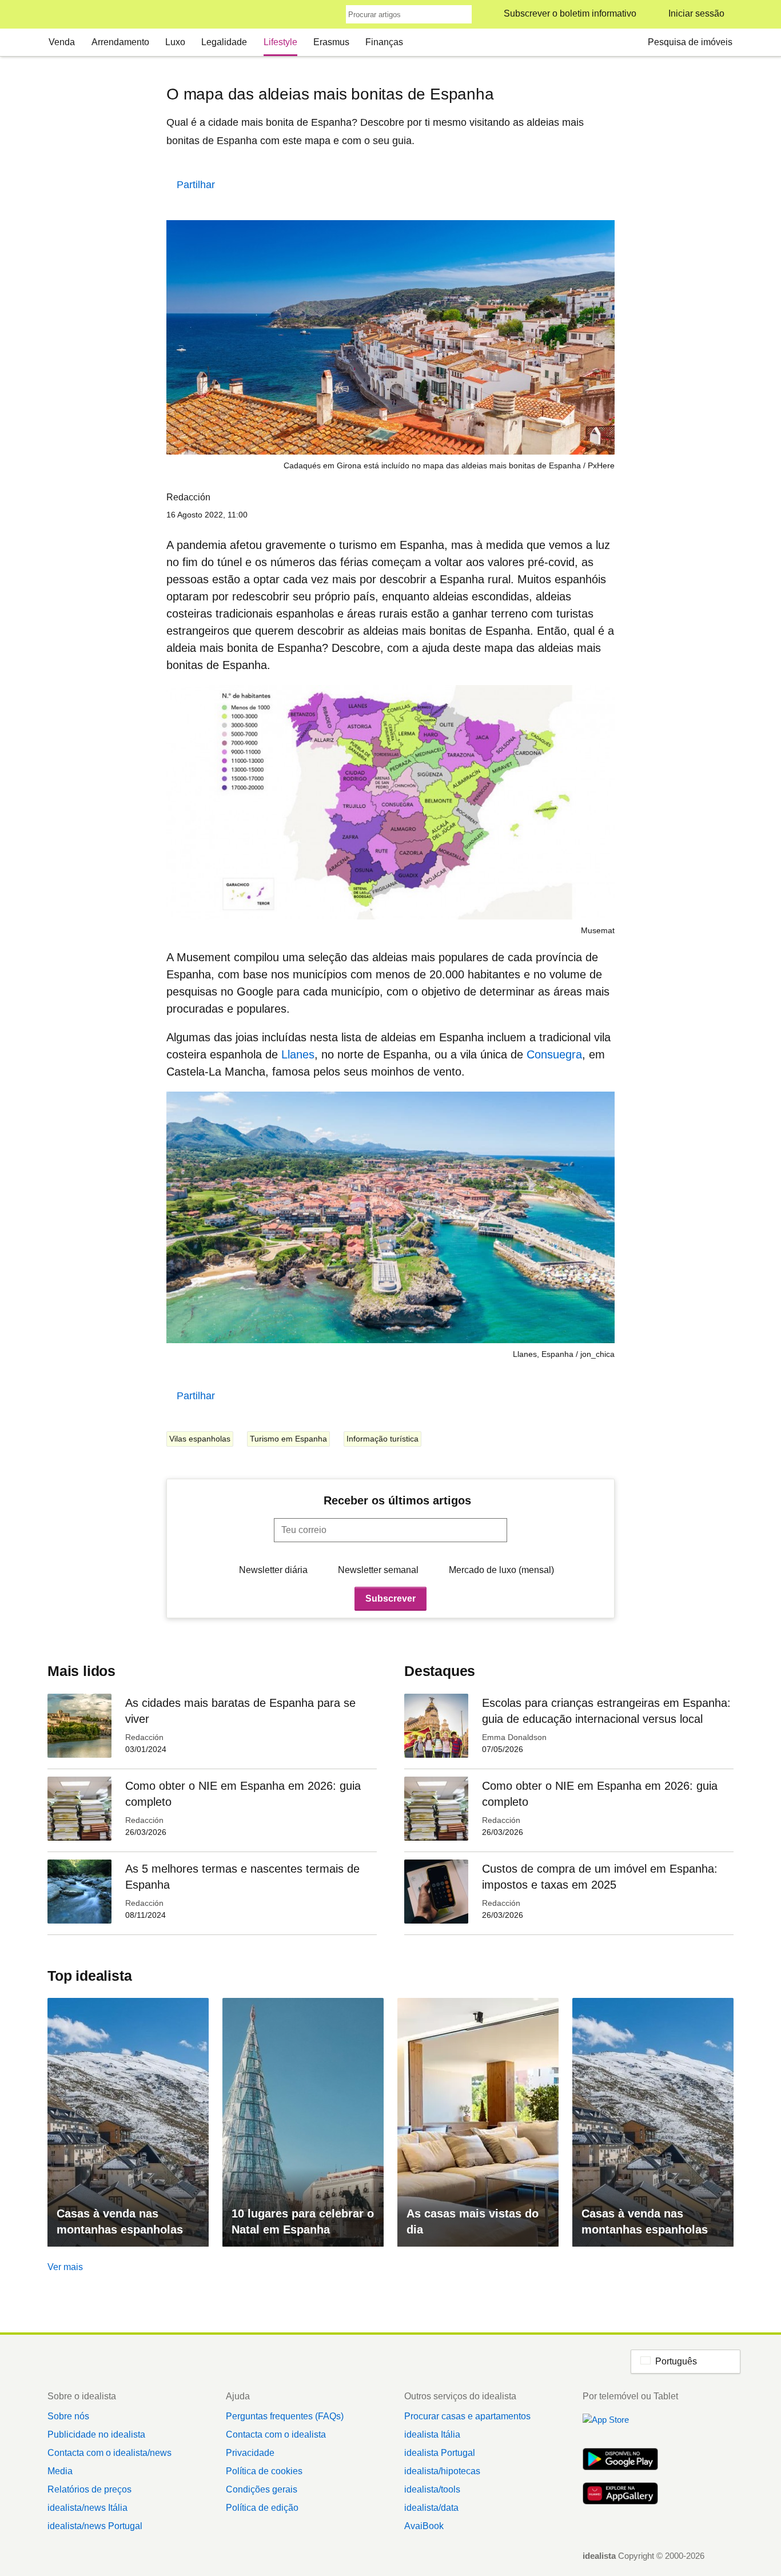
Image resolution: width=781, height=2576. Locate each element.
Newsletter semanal (378, 1570)
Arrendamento (120, 42)
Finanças (384, 42)
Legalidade (224, 42)
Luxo (175, 42)
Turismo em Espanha (288, 1439)
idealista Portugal (440, 2453)
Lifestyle (280, 42)
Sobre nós (68, 2416)
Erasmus (331, 42)
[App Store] (620, 2426)
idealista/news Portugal (95, 2526)
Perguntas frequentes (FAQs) (285, 2416)
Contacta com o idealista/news (109, 2453)
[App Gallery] (620, 2495)
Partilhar (196, 185)
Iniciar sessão (696, 13)
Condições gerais (262, 2489)
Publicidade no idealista (96, 2434)
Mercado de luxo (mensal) (501, 1570)
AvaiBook (424, 2526)
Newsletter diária (273, 1570)
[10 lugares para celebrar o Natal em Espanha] (303, 2122)
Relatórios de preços (89, 2489)
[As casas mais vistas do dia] (478, 2122)
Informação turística (382, 1439)
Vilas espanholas (200, 1439)
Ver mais (65, 2267)
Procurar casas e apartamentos (467, 2416)
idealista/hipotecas (442, 2471)
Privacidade (250, 2453)
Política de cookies (264, 2471)
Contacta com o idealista (276, 2434)
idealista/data (431, 2508)
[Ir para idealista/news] (63, 15)
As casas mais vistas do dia (473, 2221)
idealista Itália (432, 2434)
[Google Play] (620, 2460)
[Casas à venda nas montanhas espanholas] (128, 2122)
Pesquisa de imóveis (690, 42)
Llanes (298, 1054)
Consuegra (554, 1054)
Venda (62, 42)
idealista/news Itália (87, 2508)
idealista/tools (432, 2489)
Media (60, 2471)
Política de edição (262, 2508)
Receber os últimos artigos (397, 1500)
